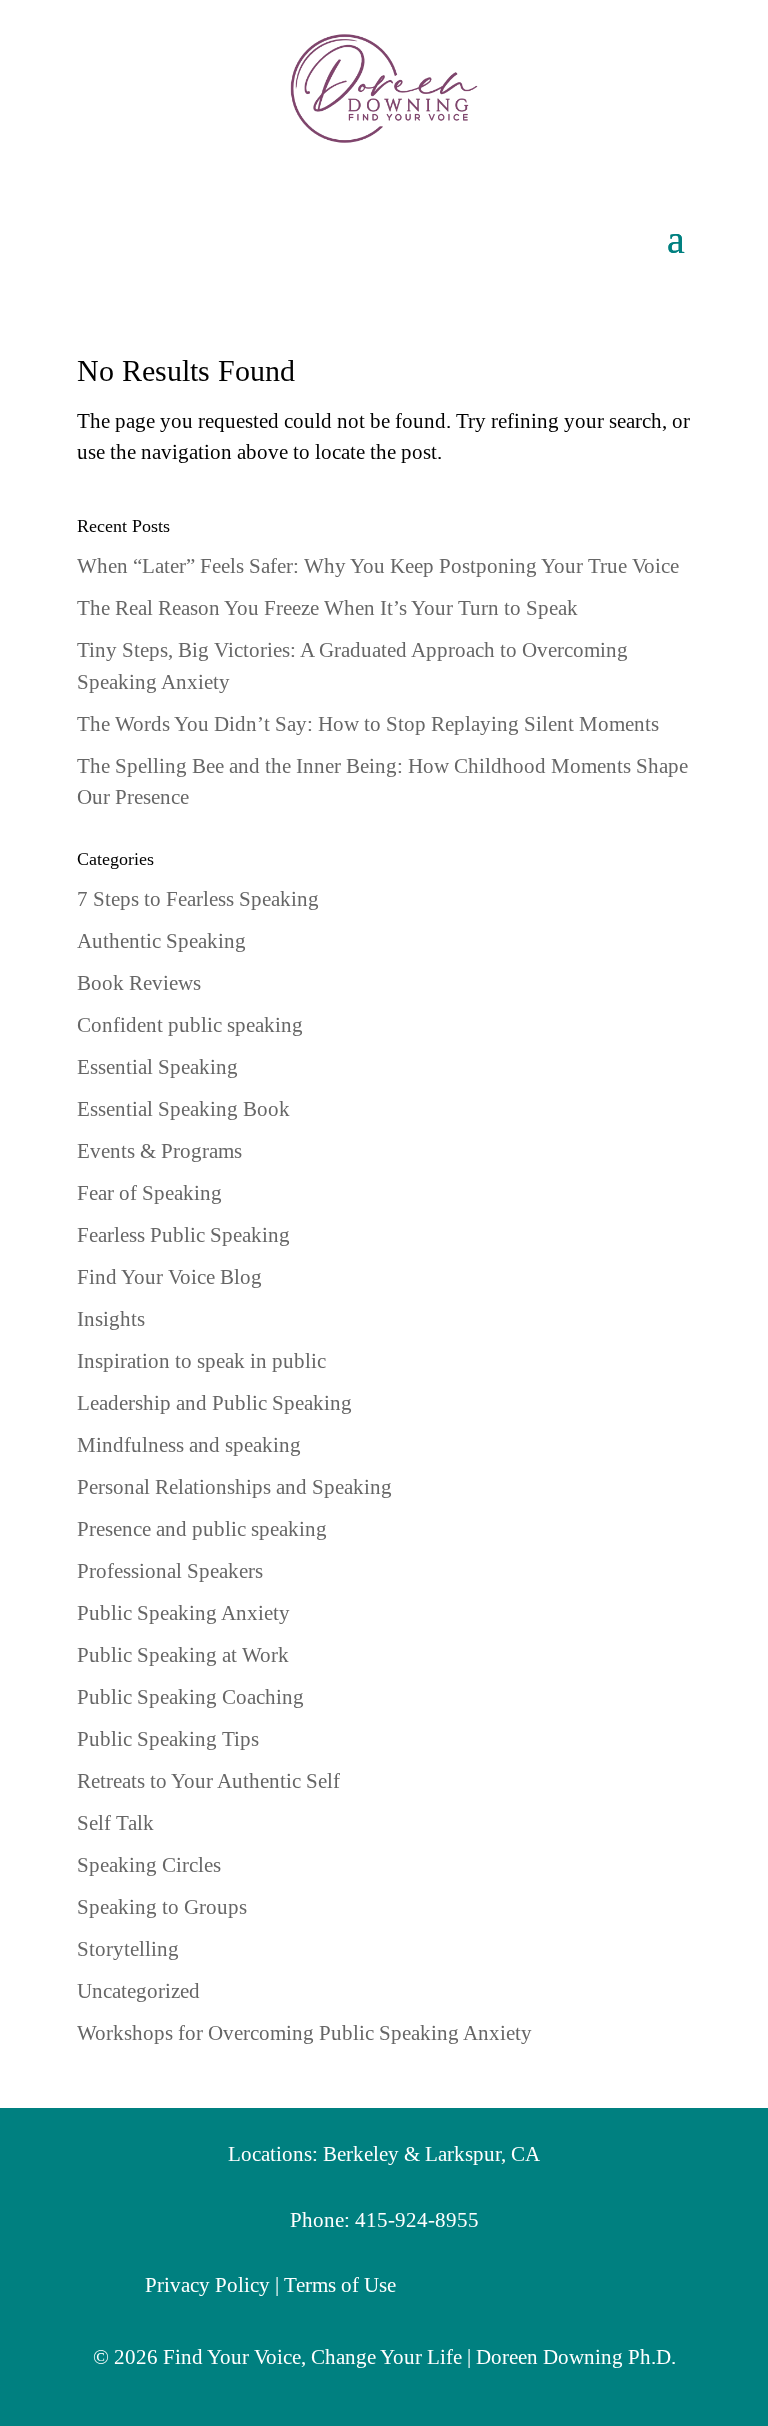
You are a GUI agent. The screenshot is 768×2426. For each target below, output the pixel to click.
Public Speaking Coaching (190, 1697)
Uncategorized (138, 1991)
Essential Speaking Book (183, 1109)
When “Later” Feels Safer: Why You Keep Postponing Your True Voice (378, 566)
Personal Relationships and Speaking (234, 1487)
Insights (111, 1319)
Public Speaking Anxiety (183, 1613)
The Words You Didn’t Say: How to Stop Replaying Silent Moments (368, 724)
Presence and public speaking (202, 1529)
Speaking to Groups (162, 1907)
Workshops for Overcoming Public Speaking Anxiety (304, 2033)
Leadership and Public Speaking (214, 1403)
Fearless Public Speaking (183, 1235)
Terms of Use (340, 2285)
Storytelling (128, 1949)
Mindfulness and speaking (189, 1445)
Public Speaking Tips (168, 1739)
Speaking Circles (149, 1865)
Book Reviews (139, 983)
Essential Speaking (157, 1067)
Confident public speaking (190, 1025)
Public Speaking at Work (183, 1655)
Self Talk (115, 1823)
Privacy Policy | (214, 2285)
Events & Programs (159, 1151)
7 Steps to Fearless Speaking (198, 899)
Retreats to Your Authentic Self (208, 1781)
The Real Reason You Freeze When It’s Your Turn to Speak (327, 608)
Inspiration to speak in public (201, 1361)
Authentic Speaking (161, 941)
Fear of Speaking (149, 1193)
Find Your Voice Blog (169, 1277)
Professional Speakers (170, 1571)
